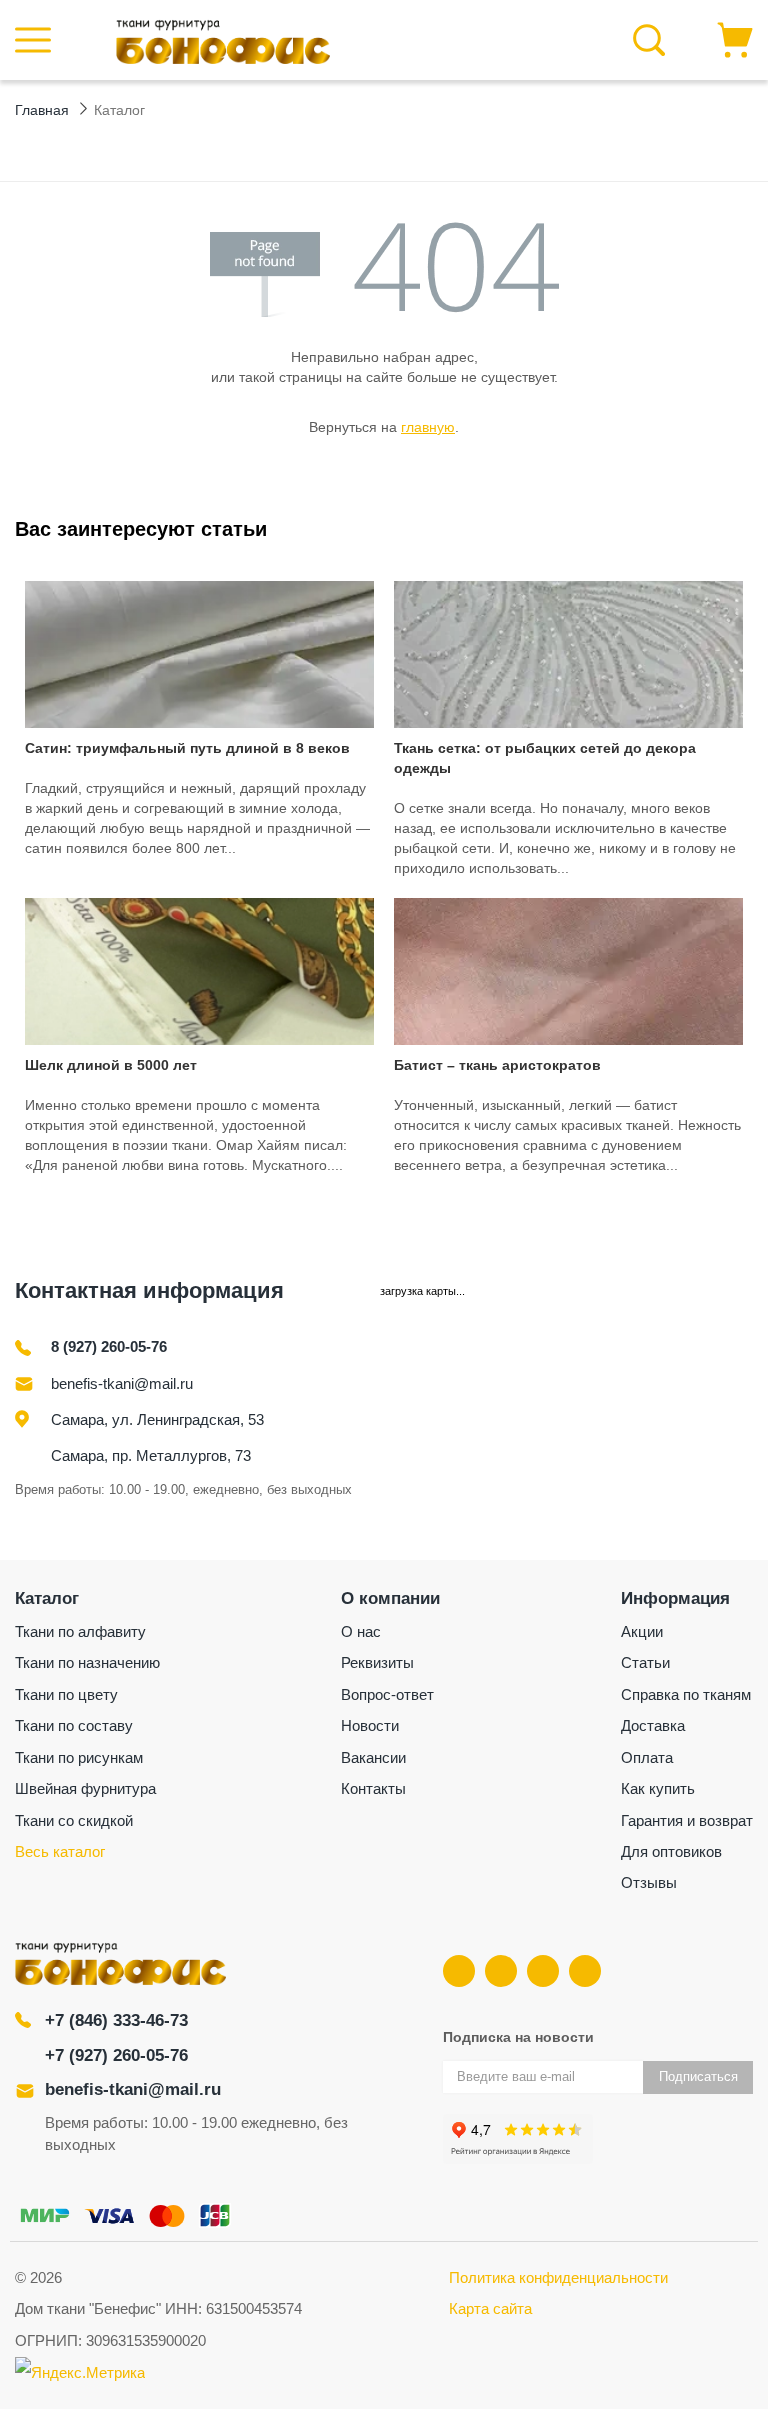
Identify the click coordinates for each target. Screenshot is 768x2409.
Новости (370, 1725)
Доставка (653, 1725)
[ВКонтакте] (459, 1971)
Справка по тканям (686, 1694)
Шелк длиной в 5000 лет (111, 1065)
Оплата (647, 1757)
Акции (642, 1631)
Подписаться (698, 2076)
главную (428, 427)
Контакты (373, 1788)
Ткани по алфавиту (80, 1631)
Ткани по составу (74, 1725)
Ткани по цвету (66, 1694)
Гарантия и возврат (687, 1820)
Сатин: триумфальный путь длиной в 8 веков (187, 748)
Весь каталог (60, 1851)
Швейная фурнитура (85, 1788)
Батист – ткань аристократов (497, 1065)
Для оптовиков (671, 1851)
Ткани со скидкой (74, 1820)
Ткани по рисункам (79, 1757)
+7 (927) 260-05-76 (116, 2055)
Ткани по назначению (87, 1662)
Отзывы (649, 1882)
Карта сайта (490, 2308)
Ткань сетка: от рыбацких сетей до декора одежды (545, 758)
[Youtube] (501, 1971)
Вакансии (373, 1757)
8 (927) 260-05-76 (109, 1346)
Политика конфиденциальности (558, 2277)
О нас (361, 1631)
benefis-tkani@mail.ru (122, 1383)
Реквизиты (377, 1662)
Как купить (658, 1788)
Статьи (645, 1662)
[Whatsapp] (585, 1971)
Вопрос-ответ (387, 1694)
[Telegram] (543, 1971)
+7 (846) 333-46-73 (116, 2020)
